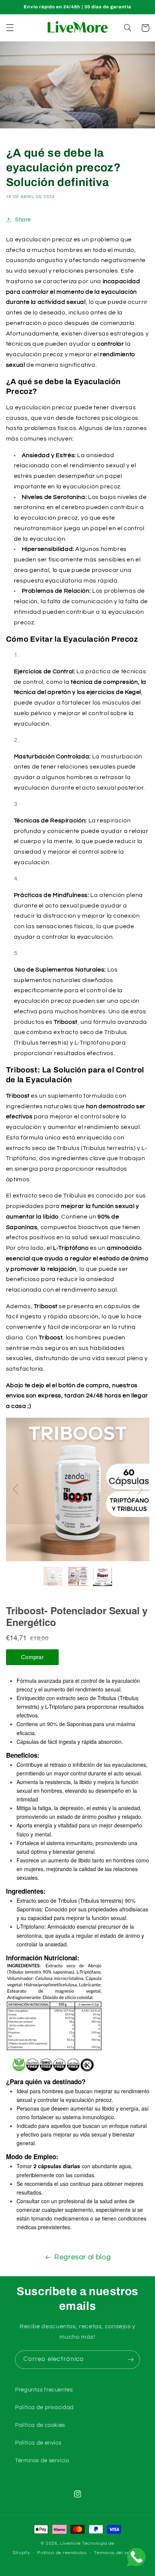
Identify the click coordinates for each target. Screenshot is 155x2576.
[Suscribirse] (131, 2360)
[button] (10, 28)
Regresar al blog (82, 2257)
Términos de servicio (42, 2461)
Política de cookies (40, 2425)
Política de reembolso (62, 2553)
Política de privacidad (44, 2407)
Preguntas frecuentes (44, 2390)
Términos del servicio (118, 2553)
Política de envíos (38, 2443)
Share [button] (23, 220)
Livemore (71, 2543)
